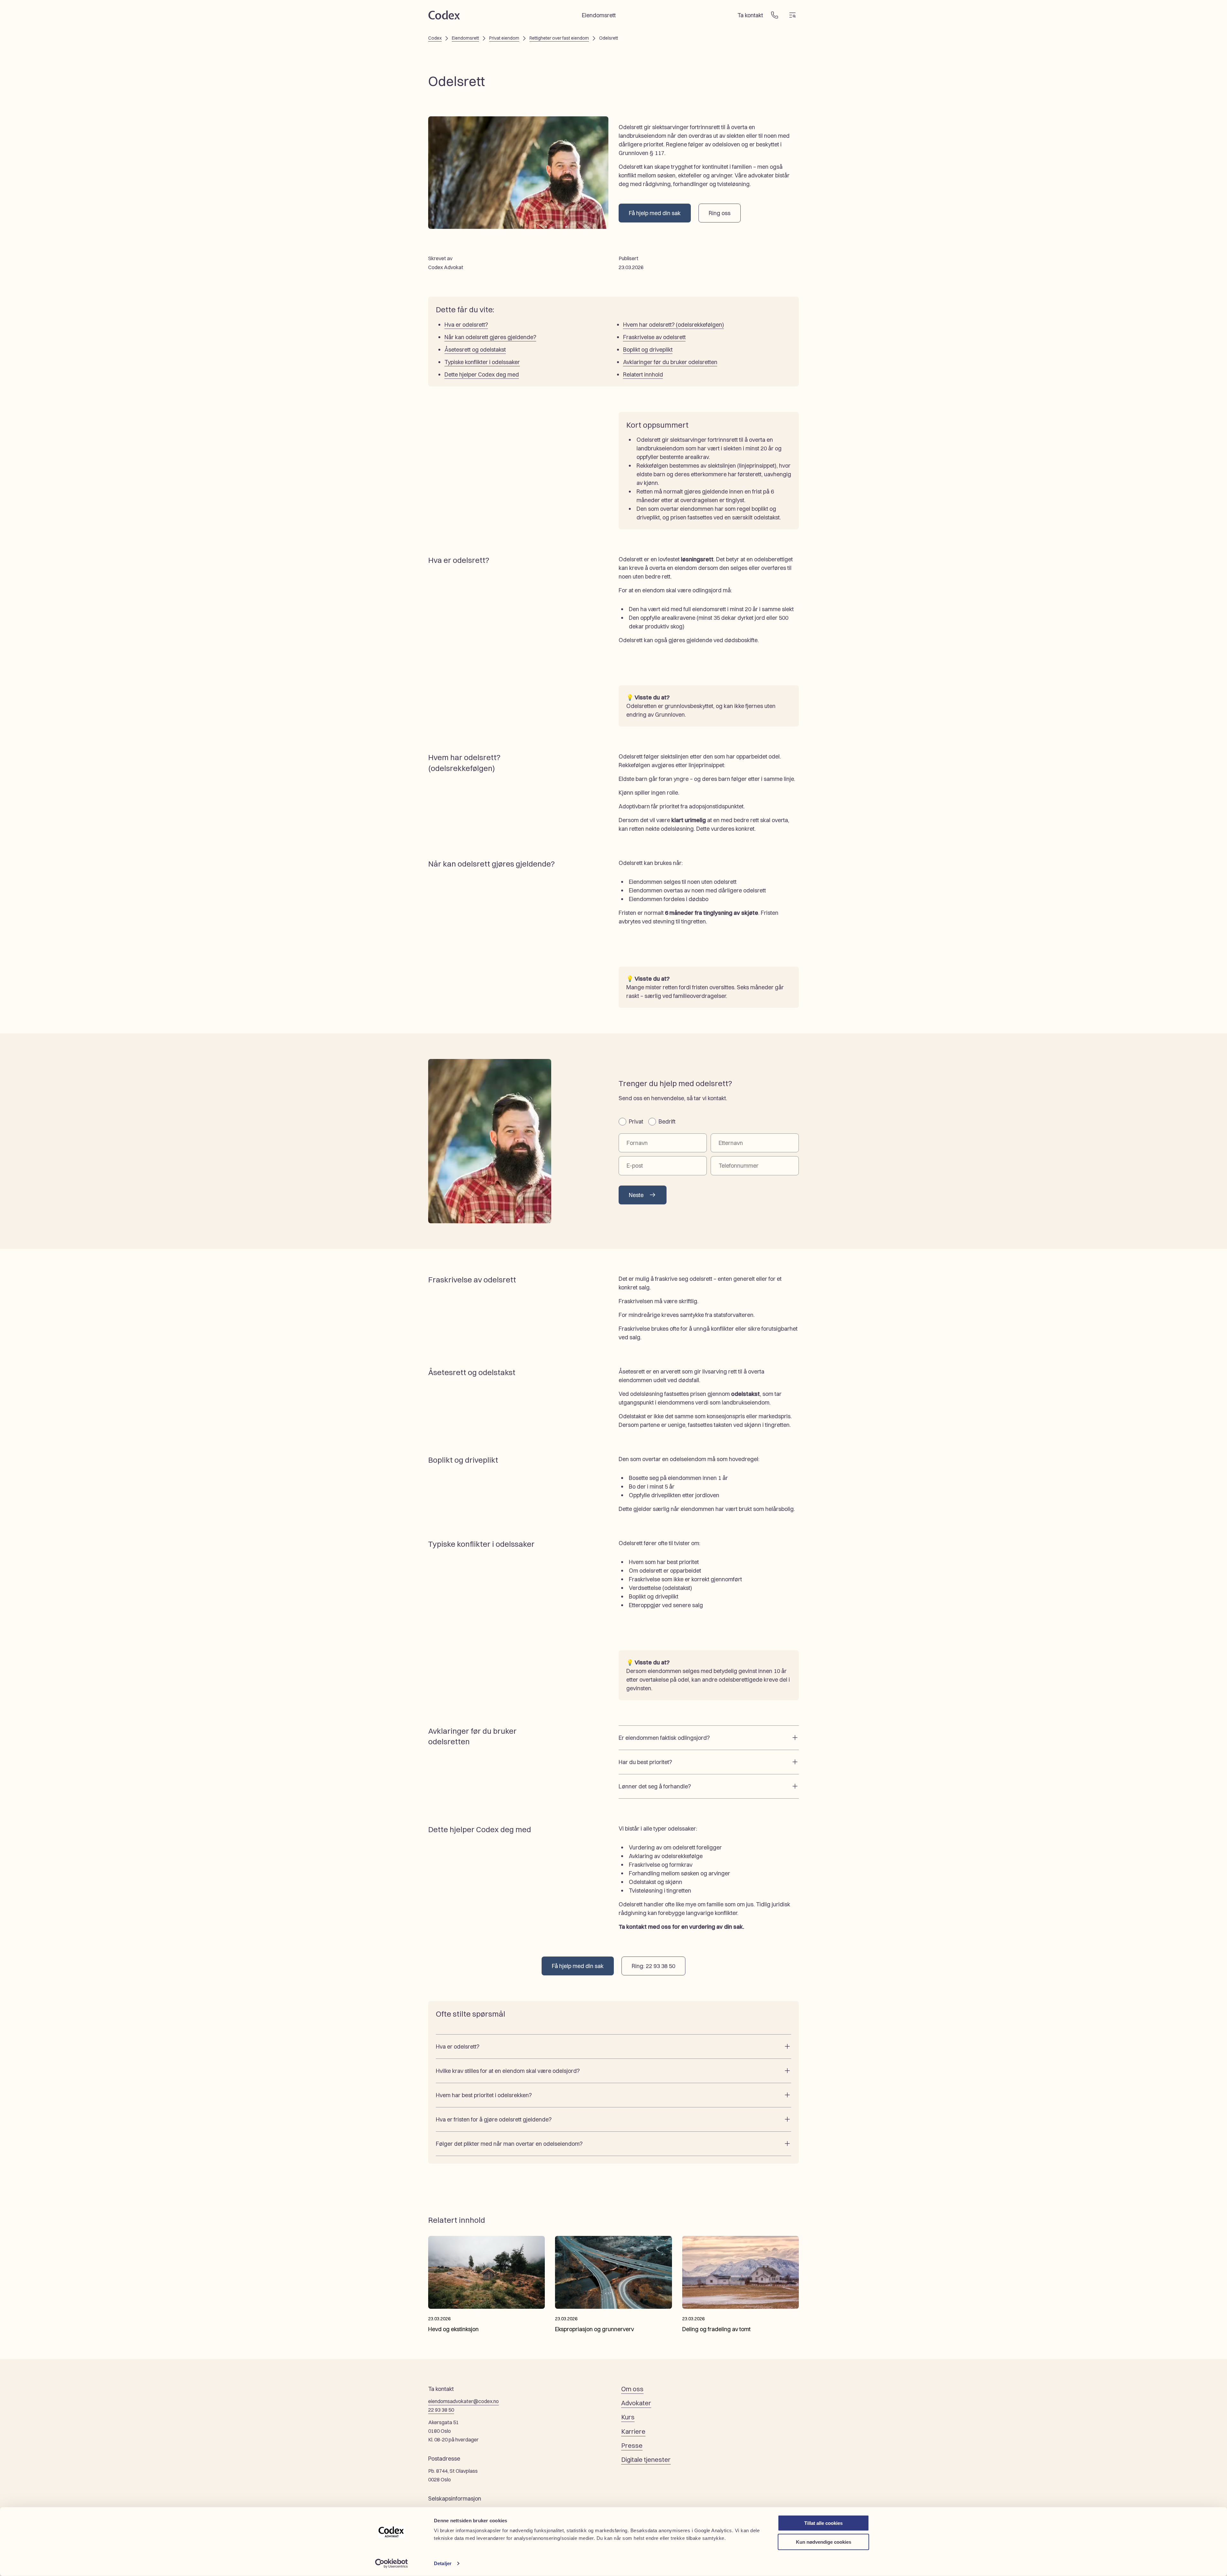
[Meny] (792, 15)
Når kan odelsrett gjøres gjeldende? (490, 337)
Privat (636, 1121)
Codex (435, 38)
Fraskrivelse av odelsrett (654, 337)
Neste (636, 1195)
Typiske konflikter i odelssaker (482, 362)
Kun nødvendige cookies (824, 2542)
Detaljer (443, 2563)
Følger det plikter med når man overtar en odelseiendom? (509, 2144)
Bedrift (667, 1121)
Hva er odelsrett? (466, 325)
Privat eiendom (504, 38)
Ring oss (720, 213)
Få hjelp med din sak (655, 213)
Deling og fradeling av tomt (716, 2329)
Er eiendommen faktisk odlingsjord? (664, 1738)
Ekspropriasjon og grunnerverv (594, 2329)
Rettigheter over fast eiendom (559, 38)
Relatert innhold (643, 374)
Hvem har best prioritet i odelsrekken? (484, 2095)
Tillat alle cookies (823, 2523)
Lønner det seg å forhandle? (655, 1786)
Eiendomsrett (465, 38)
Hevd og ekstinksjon (453, 2329)
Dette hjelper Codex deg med (482, 374)
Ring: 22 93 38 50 (653, 1966)
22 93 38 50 (441, 2410)
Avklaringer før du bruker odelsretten (670, 362)
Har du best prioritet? (645, 1762)
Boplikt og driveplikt (648, 350)
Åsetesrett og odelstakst (475, 350)
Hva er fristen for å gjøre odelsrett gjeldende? (494, 2119)
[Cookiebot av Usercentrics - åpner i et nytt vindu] (392, 2564)
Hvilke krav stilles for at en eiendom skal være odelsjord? (508, 2071)
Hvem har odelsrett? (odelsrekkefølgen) (674, 325)
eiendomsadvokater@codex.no (463, 2401)
